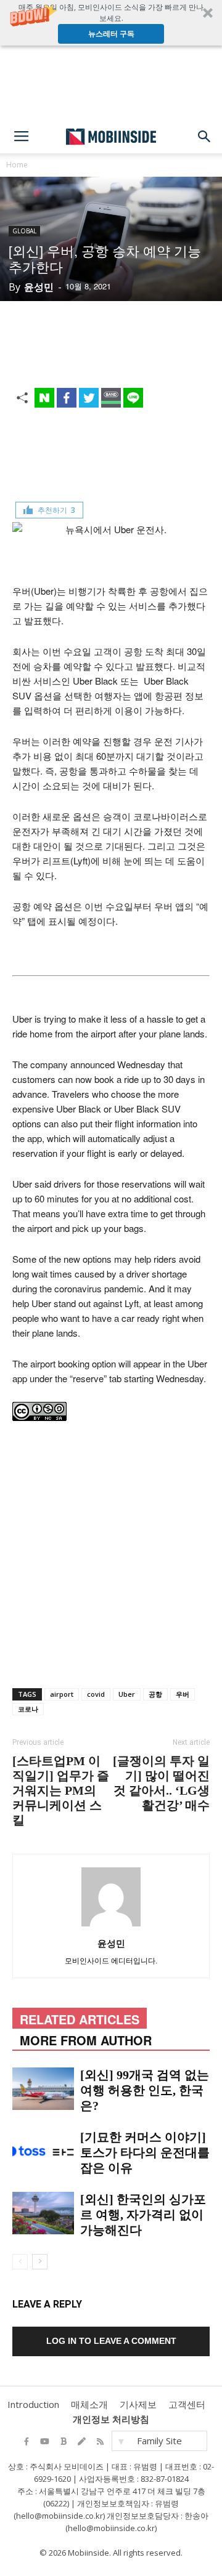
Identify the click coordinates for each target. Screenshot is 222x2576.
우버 (183, 1694)
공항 (155, 1694)
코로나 (28, 1709)
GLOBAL (24, 231)
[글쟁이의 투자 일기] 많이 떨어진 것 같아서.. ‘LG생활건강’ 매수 (161, 1783)
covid (96, 1694)
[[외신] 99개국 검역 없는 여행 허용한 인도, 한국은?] (43, 2089)
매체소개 (89, 2404)
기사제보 (138, 2404)
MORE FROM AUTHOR (86, 2040)
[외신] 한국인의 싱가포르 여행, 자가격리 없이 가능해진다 (143, 2215)
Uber (127, 1694)
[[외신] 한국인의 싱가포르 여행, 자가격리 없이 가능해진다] (43, 2213)
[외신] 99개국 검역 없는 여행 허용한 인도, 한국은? (145, 2090)
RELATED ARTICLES (80, 2019)
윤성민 (39, 287)
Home (17, 165)
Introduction (33, 2404)
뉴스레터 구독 (111, 34)
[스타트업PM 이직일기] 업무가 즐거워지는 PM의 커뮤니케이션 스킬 (61, 1790)
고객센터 (187, 2404)
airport (62, 1694)
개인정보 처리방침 (111, 2419)
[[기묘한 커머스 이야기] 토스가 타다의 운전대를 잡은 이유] (43, 2151)
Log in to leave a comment (111, 2341)
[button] (111, 23)
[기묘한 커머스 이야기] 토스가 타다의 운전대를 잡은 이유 (145, 2152)
